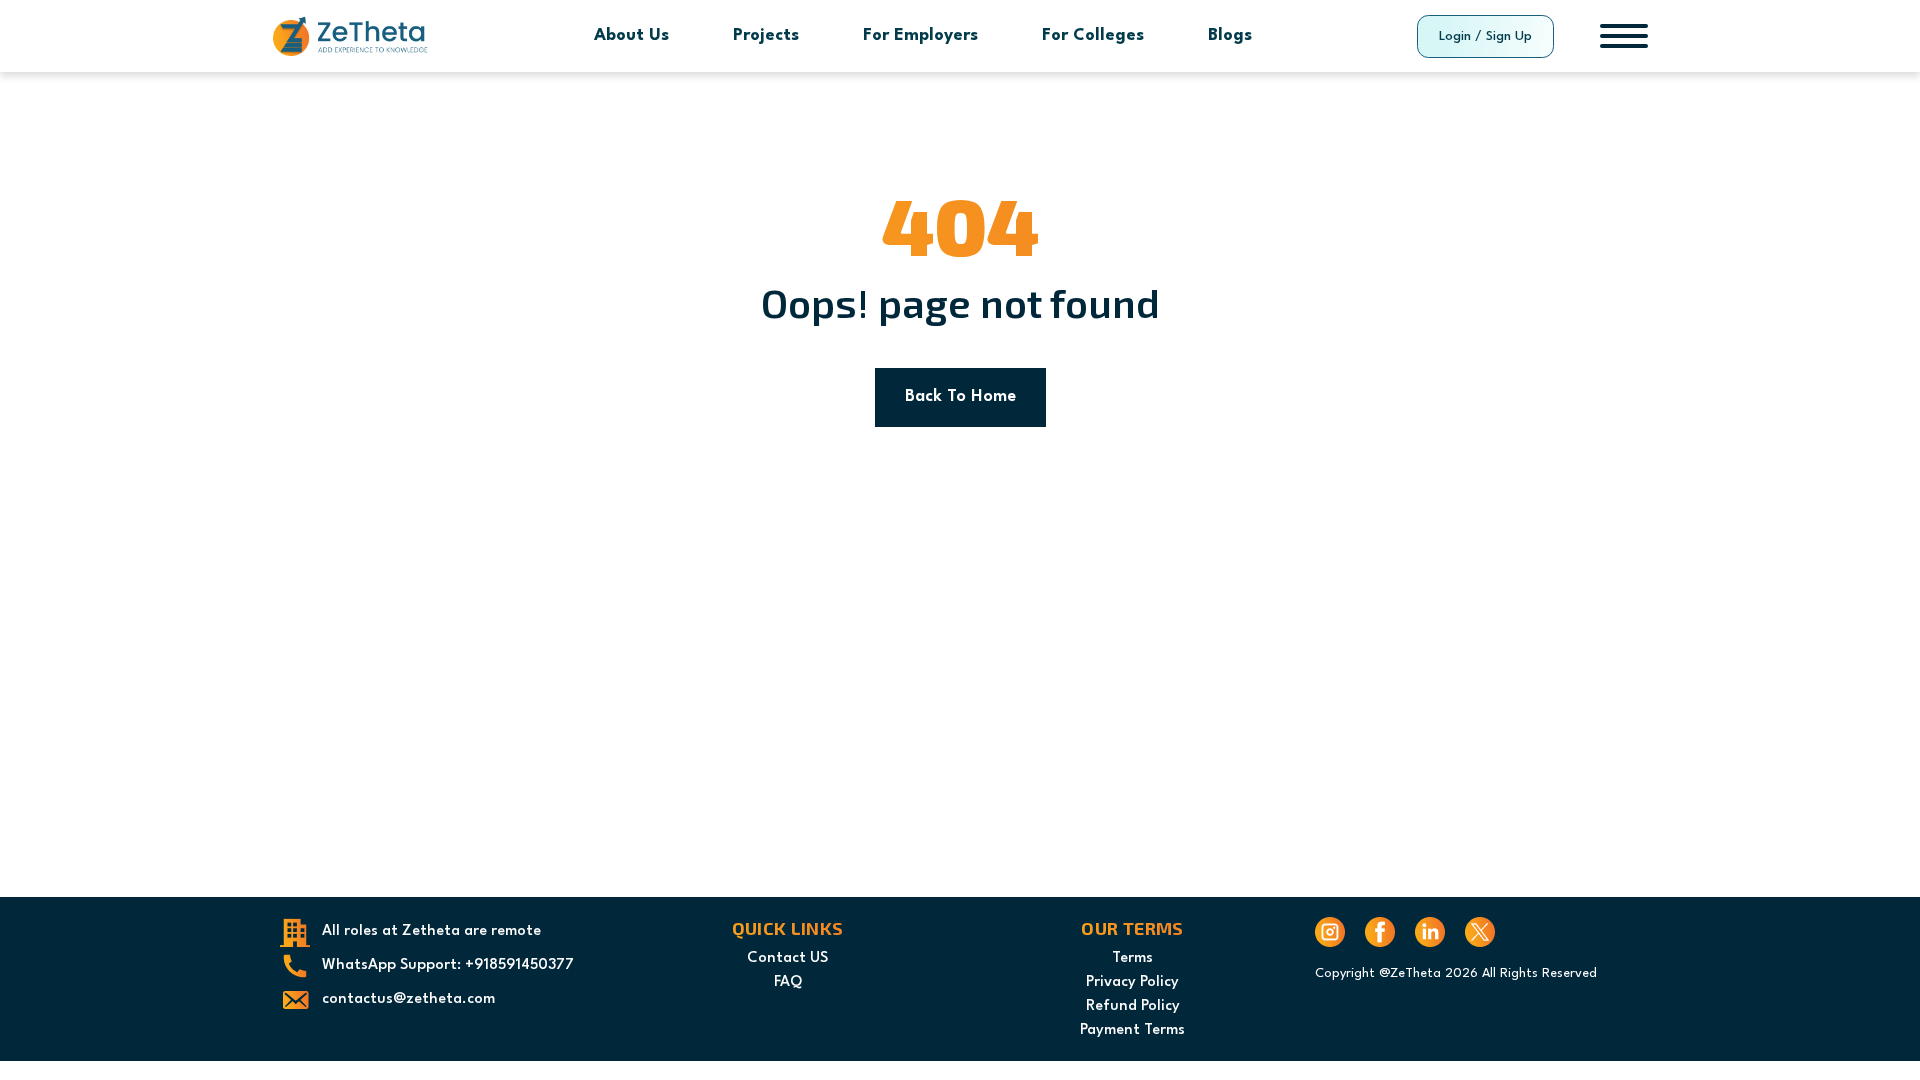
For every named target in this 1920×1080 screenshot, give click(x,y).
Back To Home (960, 396)
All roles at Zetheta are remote (431, 931)
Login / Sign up (1485, 36)
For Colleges (1093, 35)
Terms (1132, 958)
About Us (631, 35)
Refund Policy (1133, 1006)
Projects (766, 35)
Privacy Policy (1132, 982)
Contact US (787, 958)
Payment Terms (1132, 1030)
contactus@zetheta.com (408, 999)
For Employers (920, 35)
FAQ (788, 982)
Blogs (1230, 35)
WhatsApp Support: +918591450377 (448, 965)
